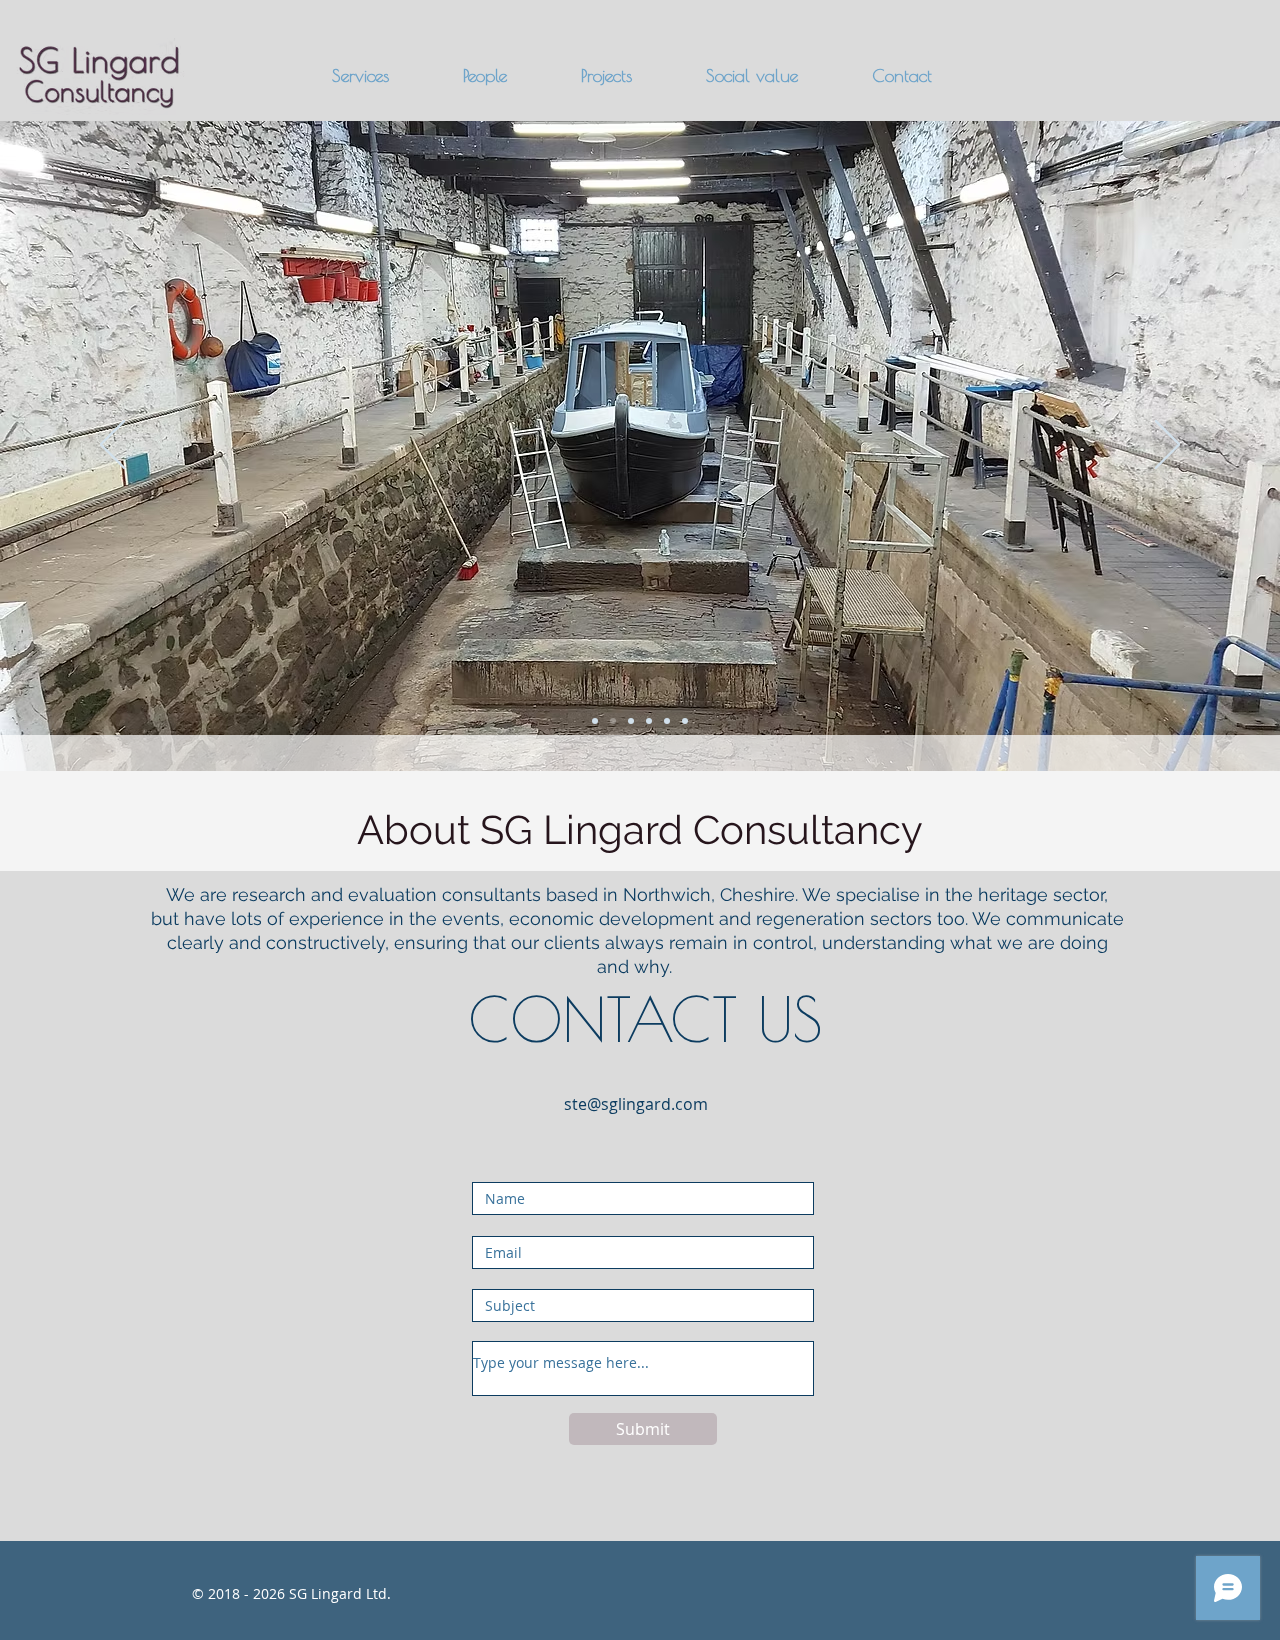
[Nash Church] (595, 721)
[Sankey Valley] (667, 721)
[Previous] (112, 446)
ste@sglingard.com (636, 1104)
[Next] (1167, 446)
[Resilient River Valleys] (631, 721)
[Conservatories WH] (649, 721)
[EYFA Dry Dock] (613, 721)
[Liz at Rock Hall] (685, 721)
